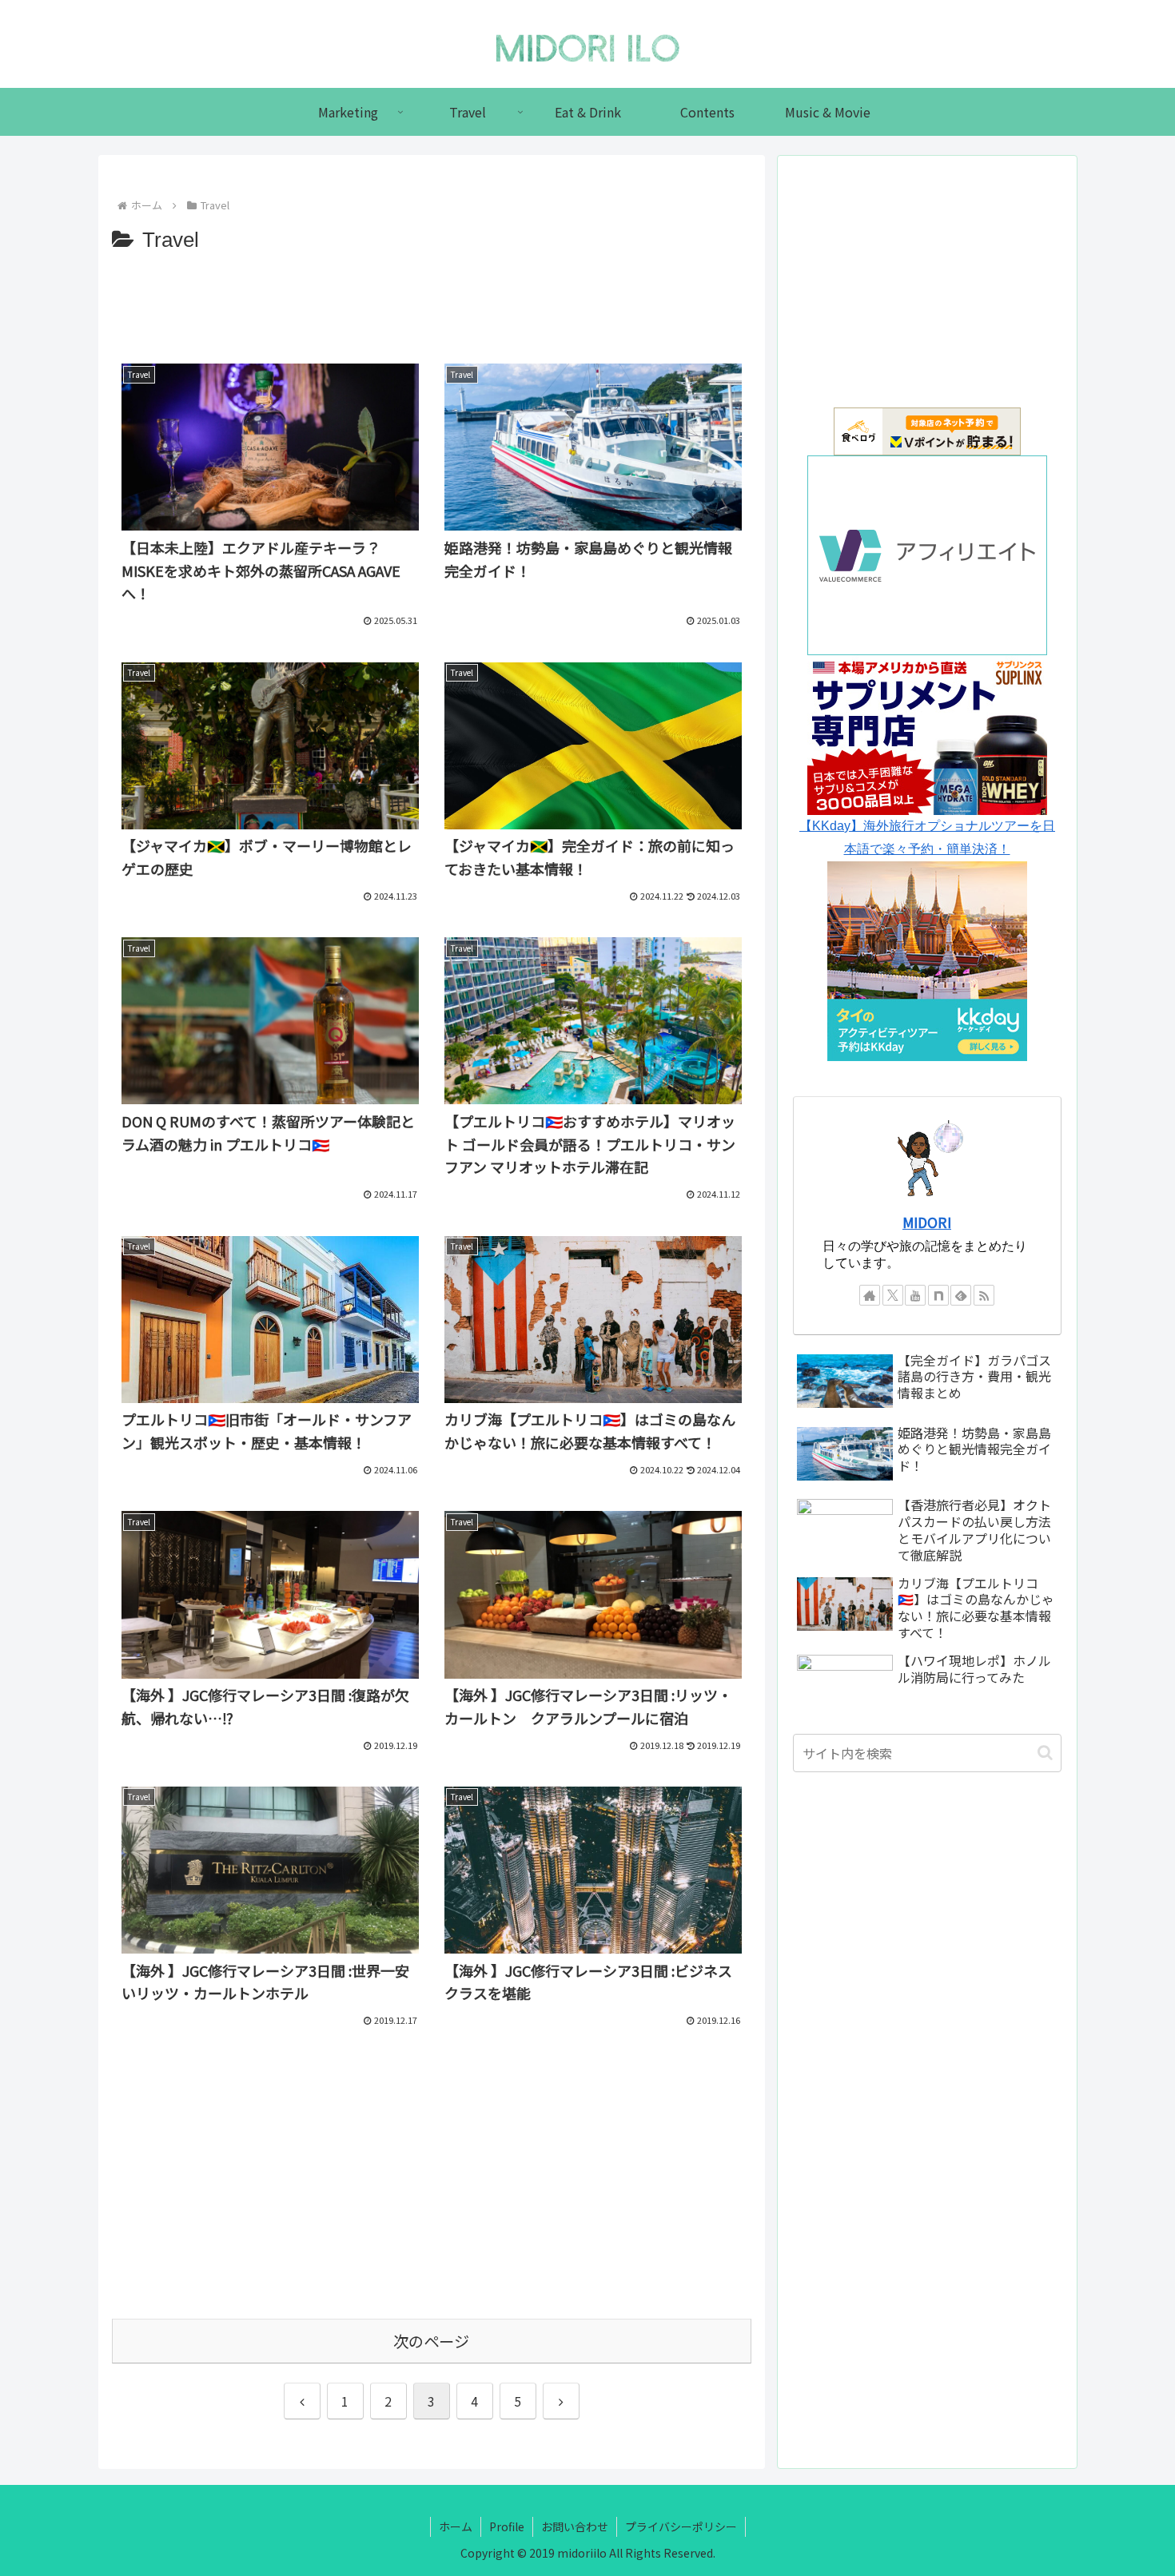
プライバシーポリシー (681, 2526)
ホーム (456, 2526)
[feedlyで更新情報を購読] (961, 1295)
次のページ (431, 2341)
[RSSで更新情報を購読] (984, 1295)
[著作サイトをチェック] (870, 1295)
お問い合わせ (575, 2526)
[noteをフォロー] (938, 1295)
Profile (507, 2526)
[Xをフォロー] (893, 1295)
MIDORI (927, 1222)
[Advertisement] (432, 303)
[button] (1045, 1753)
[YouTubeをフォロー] (915, 1295)
